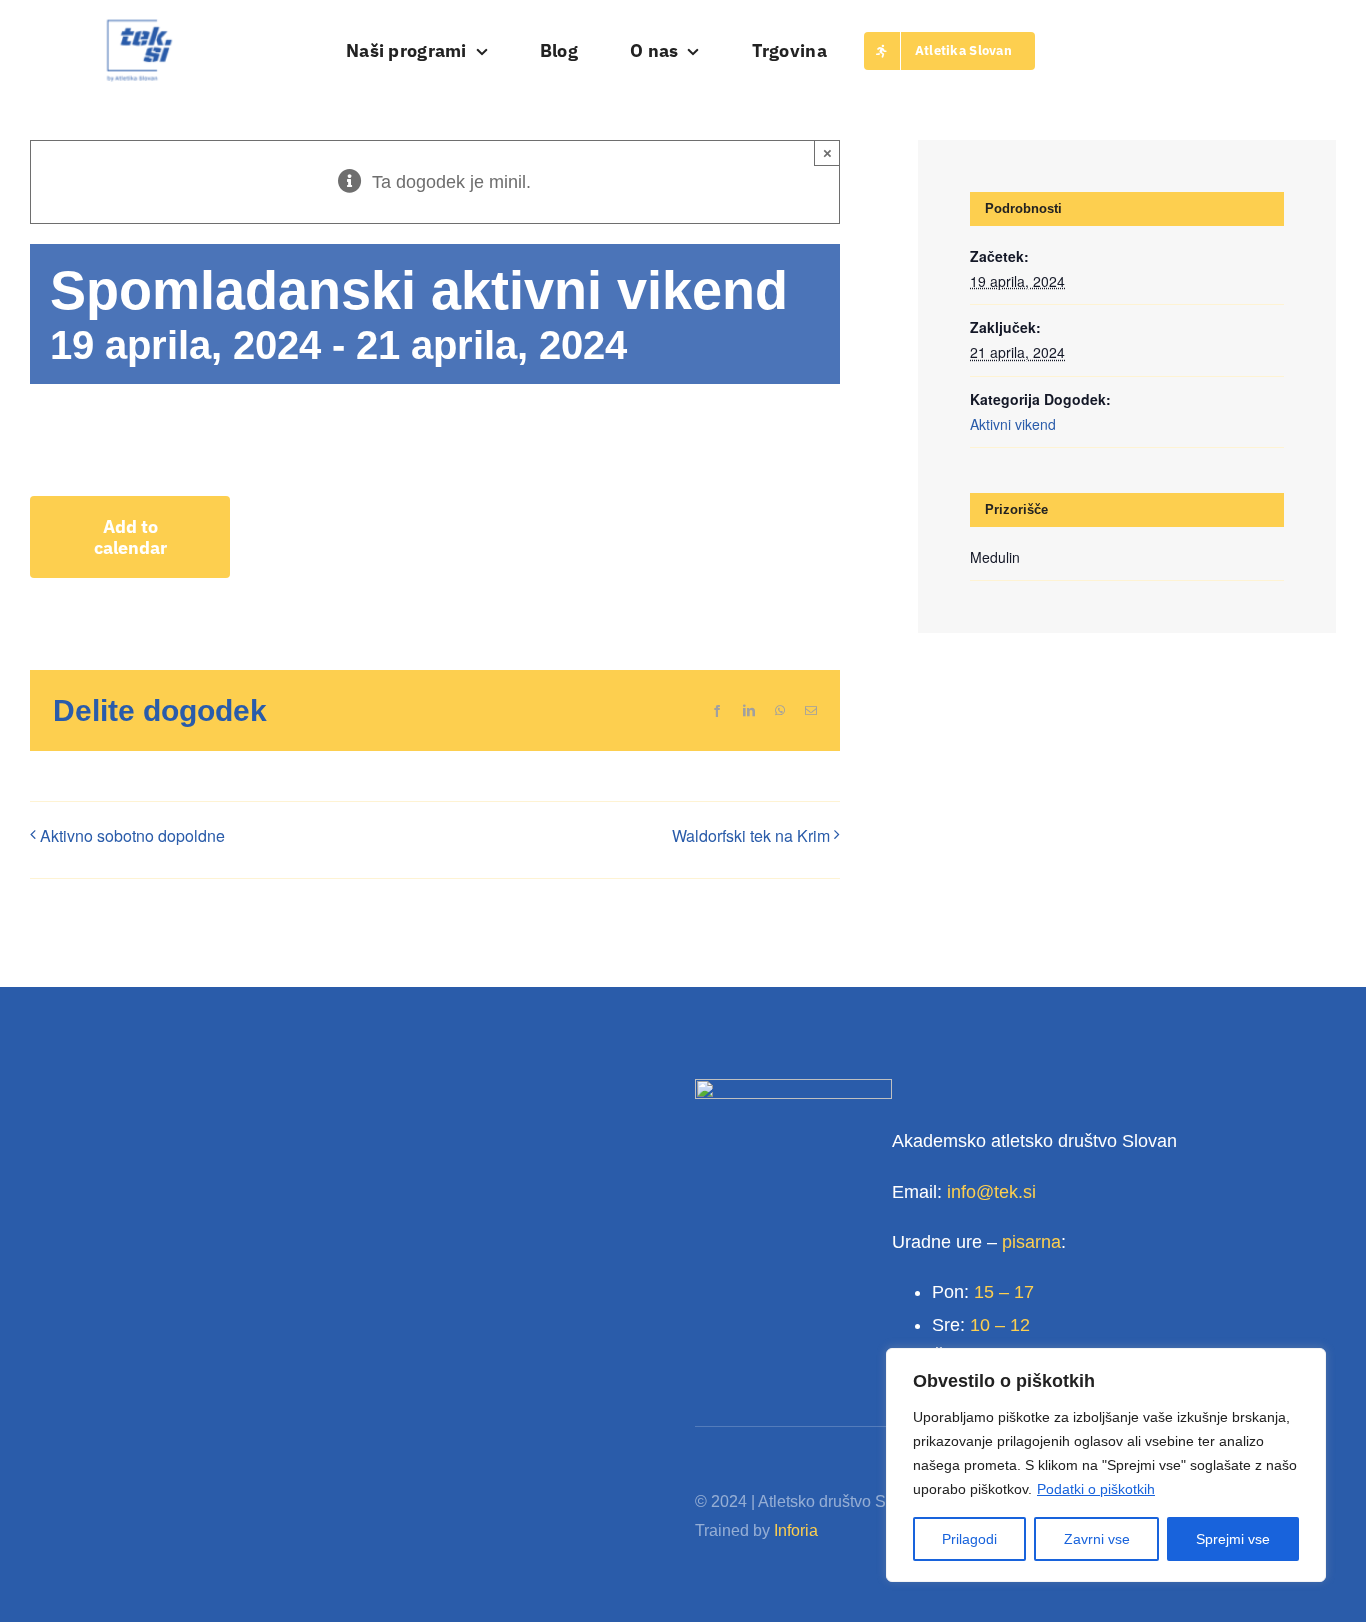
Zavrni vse (1097, 1539)
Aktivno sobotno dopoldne (132, 835)
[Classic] (140, 27)
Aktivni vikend (1013, 424)
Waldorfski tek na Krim (751, 835)
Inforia (796, 1530)
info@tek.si (991, 1192)
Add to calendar (130, 537)
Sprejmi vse (1233, 1539)
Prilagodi (969, 1539)
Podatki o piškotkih (1096, 1489)
